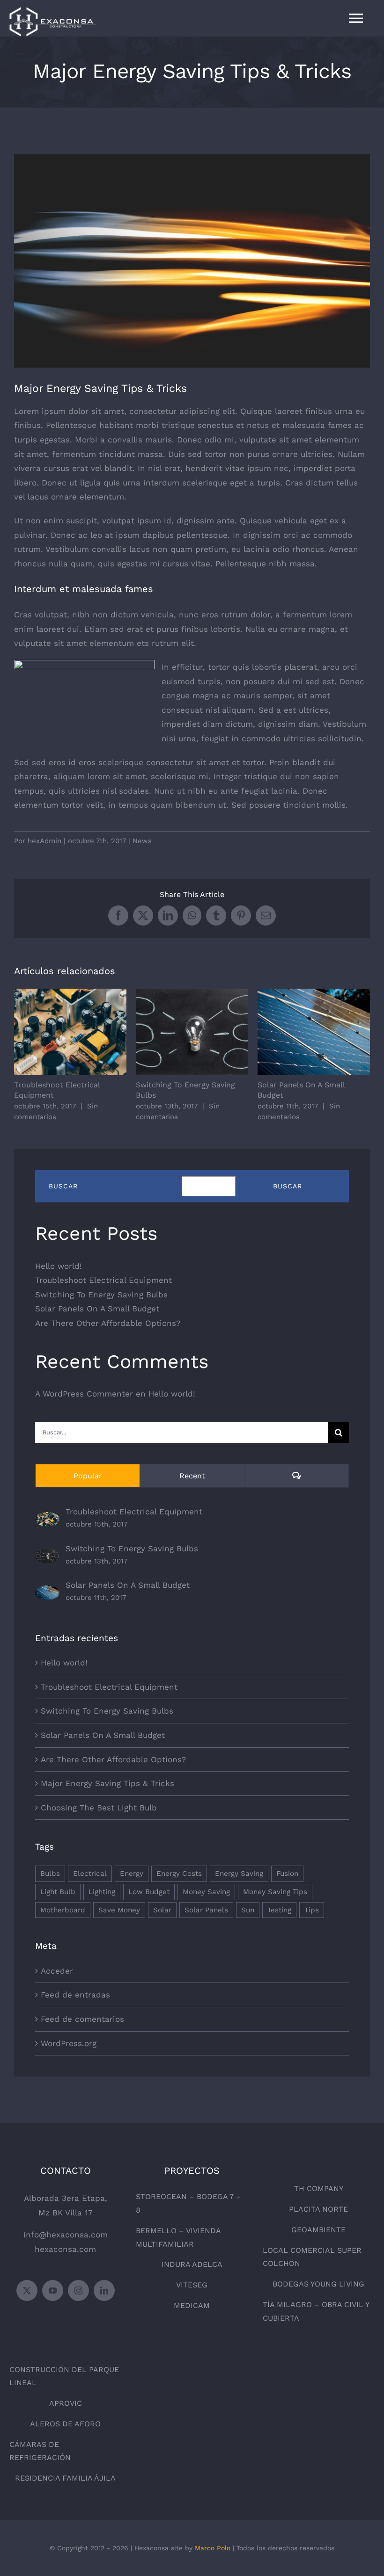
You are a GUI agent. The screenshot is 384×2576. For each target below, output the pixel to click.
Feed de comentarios (82, 2019)
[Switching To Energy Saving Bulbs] (47, 1556)
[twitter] (27, 2290)
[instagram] (78, 2290)
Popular (88, 1476)
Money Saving (206, 1892)
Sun (248, 1910)
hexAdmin (44, 841)
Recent (192, 1476)
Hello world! (59, 1266)
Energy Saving (239, 1874)
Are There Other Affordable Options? (108, 1323)
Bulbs (50, 1874)
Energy (132, 1874)
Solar (162, 1910)
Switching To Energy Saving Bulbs (192, 1032)
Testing (279, 1910)
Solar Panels (206, 1910)
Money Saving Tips (275, 1892)
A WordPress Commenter (84, 1394)
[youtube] (53, 2290)
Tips (312, 1910)
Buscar (63, 1186)
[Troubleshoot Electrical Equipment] (47, 1519)
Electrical (90, 1874)
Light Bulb (58, 1892)
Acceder (57, 1971)
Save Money (119, 1910)
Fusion (287, 1874)
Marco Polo (213, 2548)
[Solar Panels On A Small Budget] (47, 1592)
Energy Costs (179, 1874)
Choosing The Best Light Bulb (99, 1808)
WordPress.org (69, 2043)
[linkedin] (104, 2290)
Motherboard (63, 1910)
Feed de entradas (75, 1995)
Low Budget (149, 1892)
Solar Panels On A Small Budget (314, 1032)
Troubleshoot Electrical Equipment (70, 1032)
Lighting (102, 1892)
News (142, 841)
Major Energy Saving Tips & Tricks (107, 1783)
